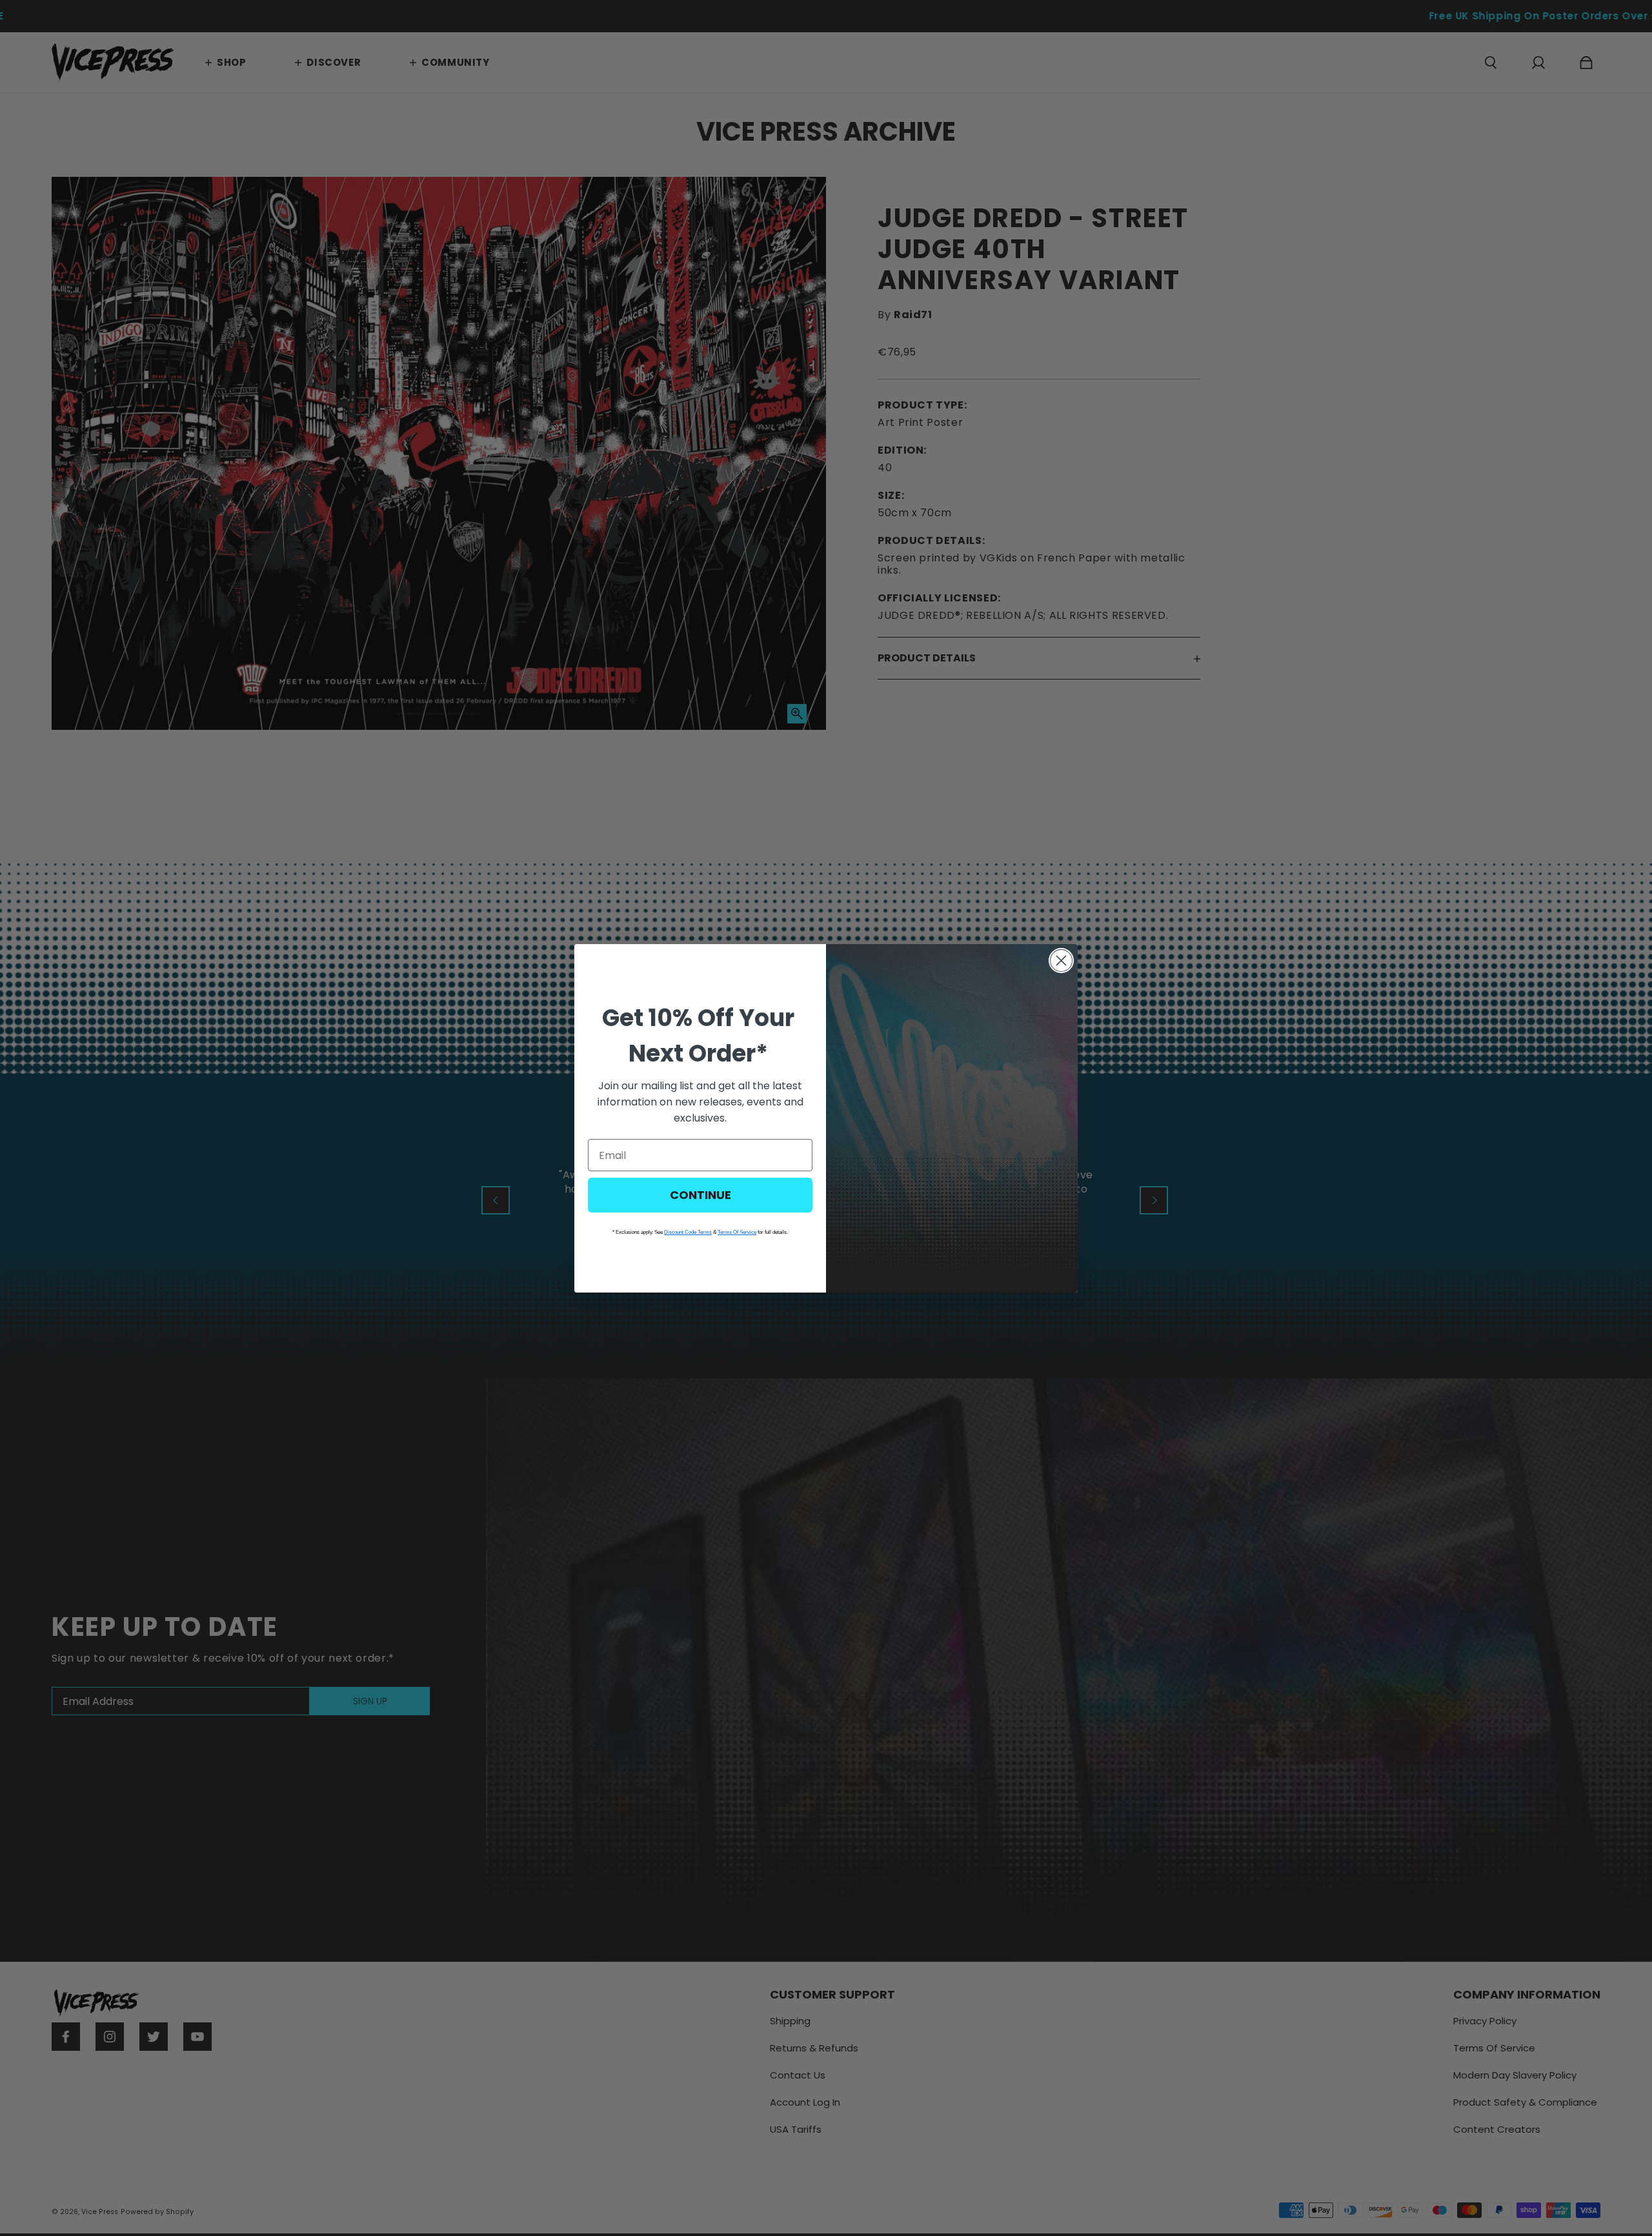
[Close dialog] (1061, 961)
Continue (700, 1195)
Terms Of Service (737, 1232)
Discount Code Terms (688, 1232)
